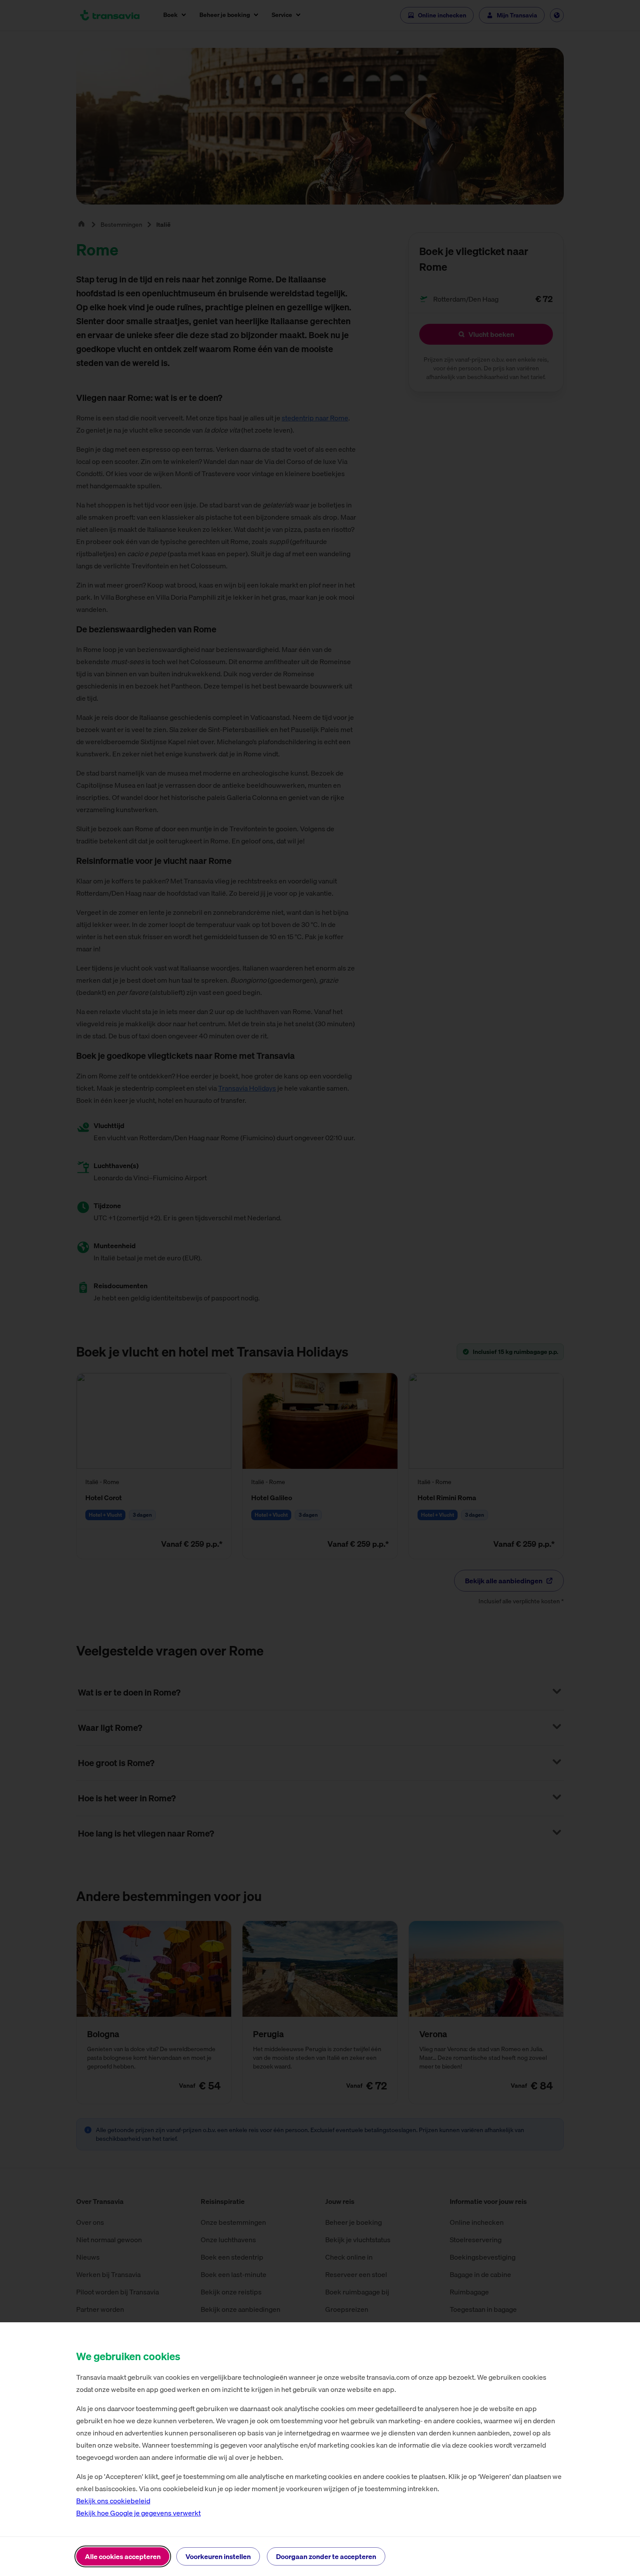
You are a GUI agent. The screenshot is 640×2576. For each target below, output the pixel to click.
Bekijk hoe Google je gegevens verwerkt (138, 2513)
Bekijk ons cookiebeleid (113, 2501)
